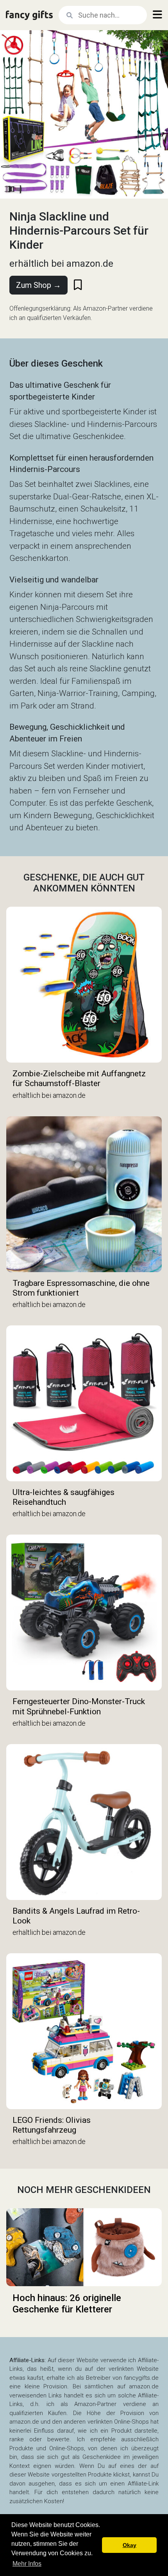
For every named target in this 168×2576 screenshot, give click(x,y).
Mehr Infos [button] (27, 2564)
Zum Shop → (38, 285)
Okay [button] (130, 2545)
